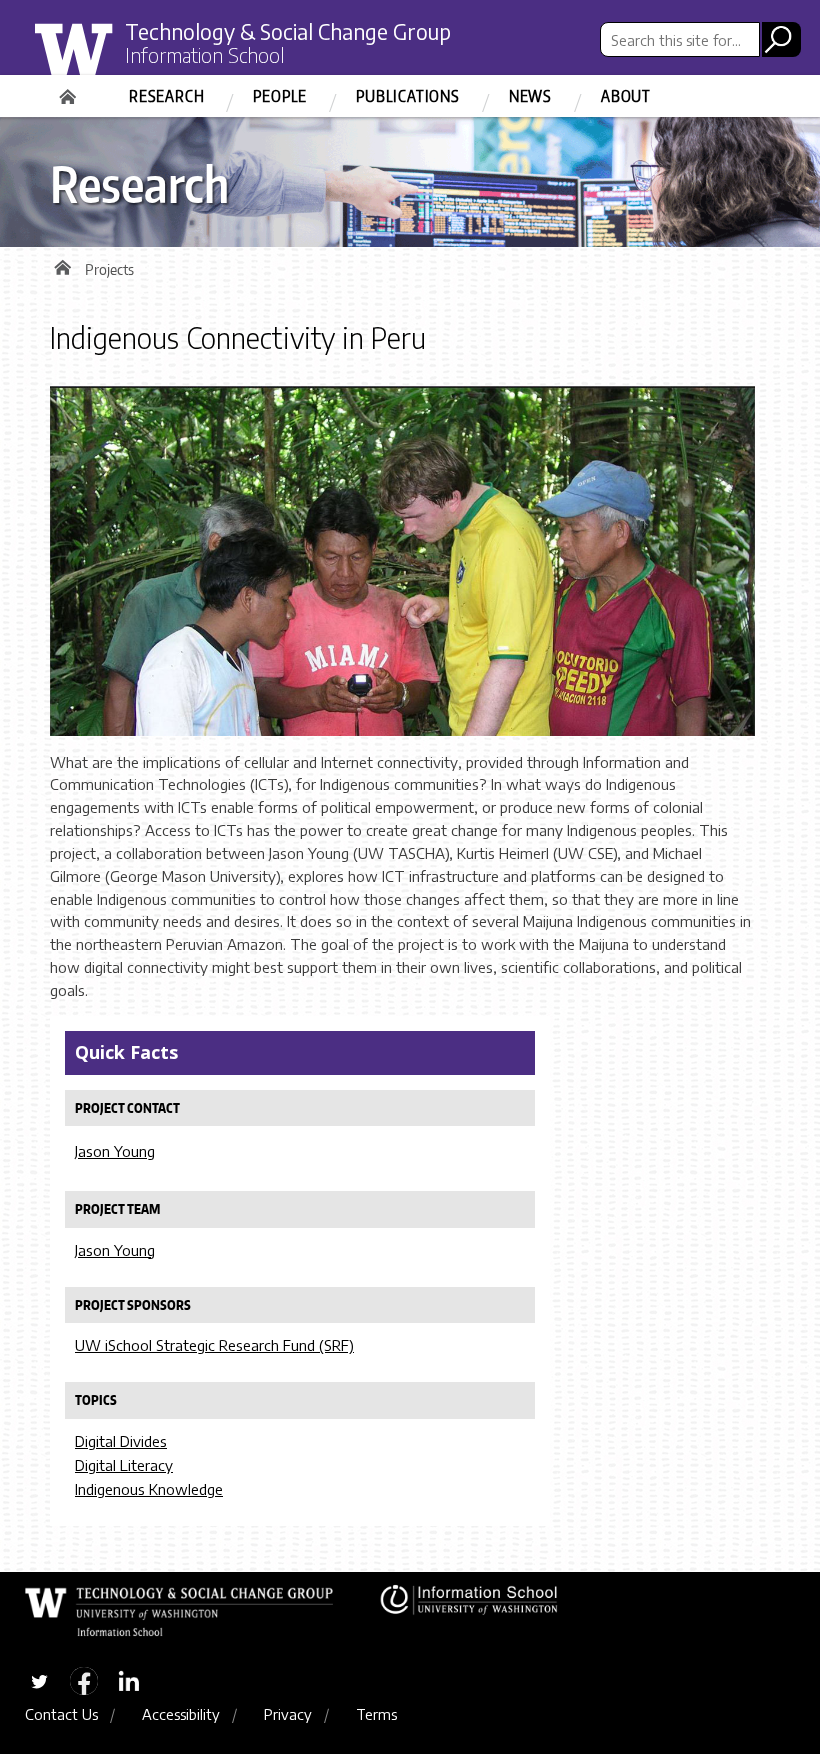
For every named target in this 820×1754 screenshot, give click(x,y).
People (280, 96)
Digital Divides (121, 1441)
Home (70, 90)
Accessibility (181, 1714)
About (626, 96)
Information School (205, 55)
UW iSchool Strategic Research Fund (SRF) (214, 1345)
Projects (109, 269)
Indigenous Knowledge (149, 1489)
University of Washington (116, 63)
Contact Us (61, 1714)
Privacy (288, 1714)
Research (166, 96)
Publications (408, 96)
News (530, 96)
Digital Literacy (124, 1465)
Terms (376, 1714)
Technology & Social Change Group (288, 31)
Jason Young (115, 1151)
